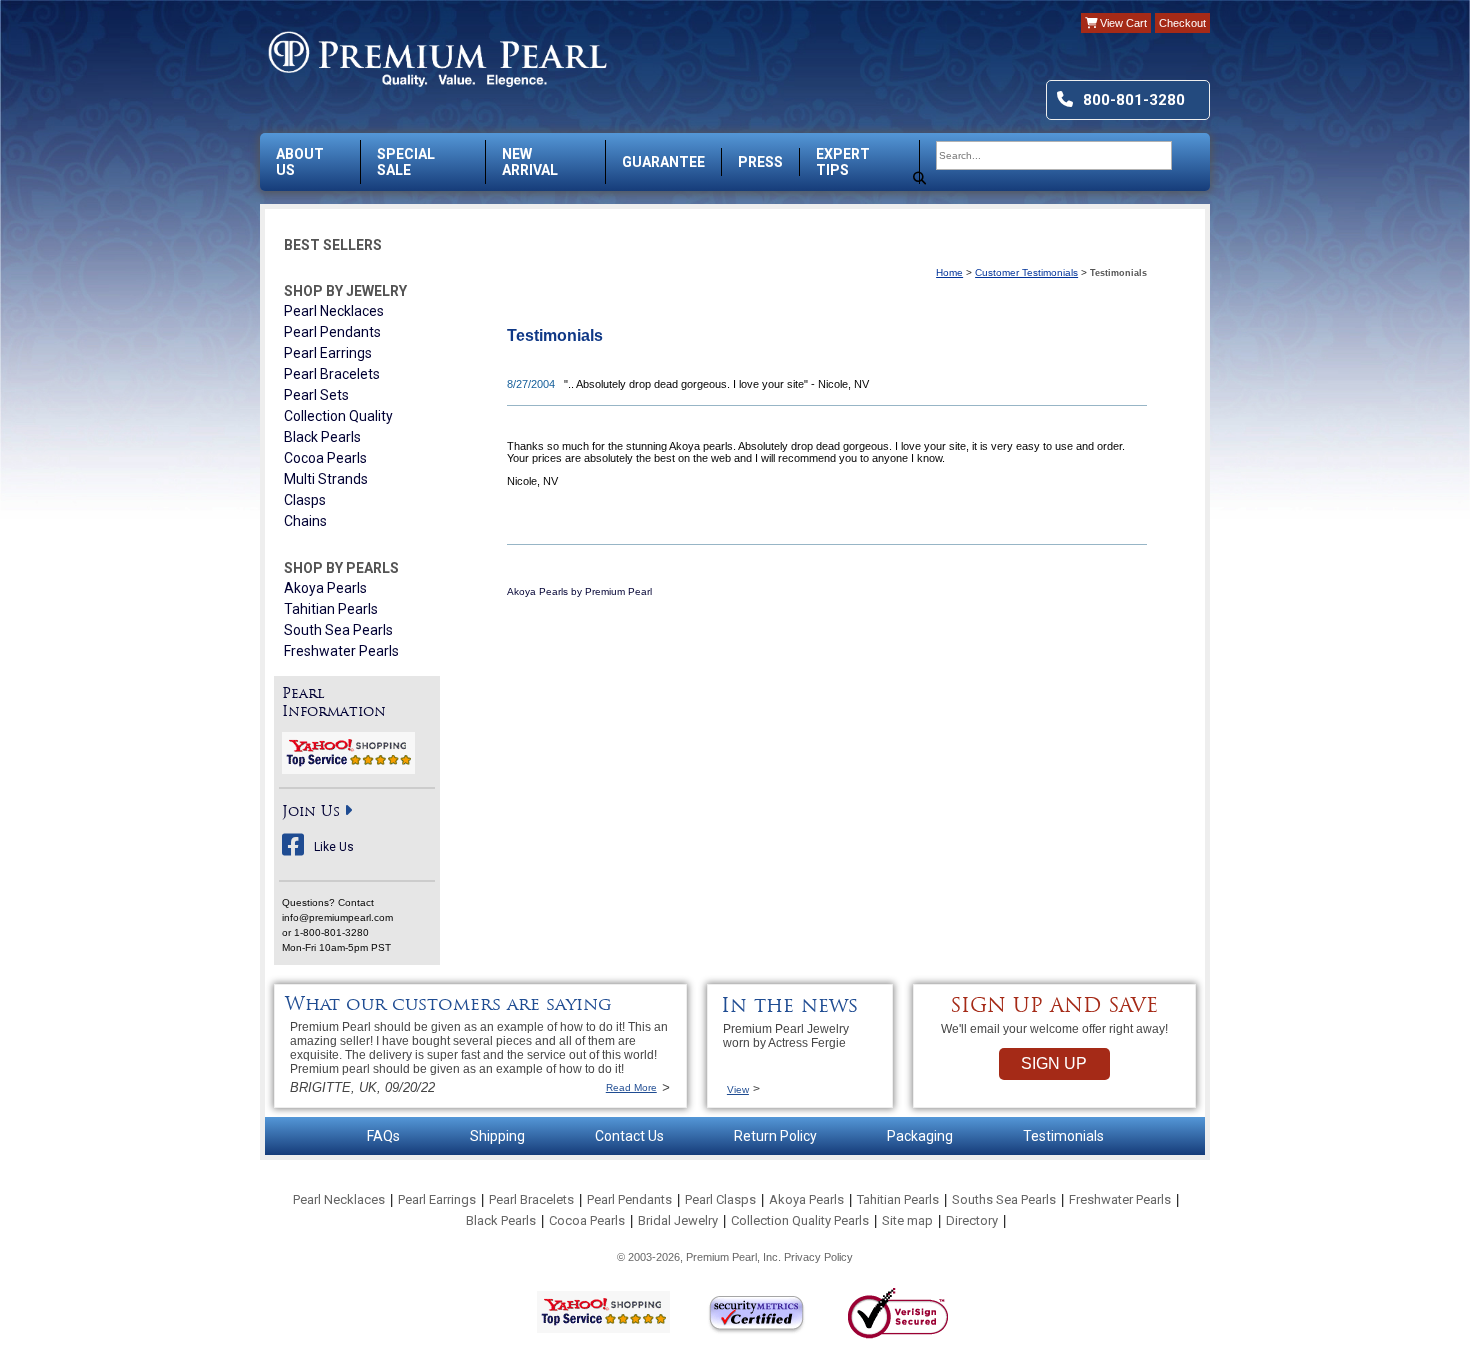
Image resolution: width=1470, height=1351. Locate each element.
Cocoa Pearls (325, 458)
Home (949, 272)
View (738, 1089)
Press (760, 162)
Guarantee (663, 162)
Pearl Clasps (720, 1199)
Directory (972, 1220)
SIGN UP (1054, 1063)
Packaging (920, 1136)
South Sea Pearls (338, 630)
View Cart (1122, 23)
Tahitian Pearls (331, 609)
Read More (631, 1087)
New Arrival (530, 162)
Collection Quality (338, 416)
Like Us (334, 847)
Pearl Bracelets (332, 374)
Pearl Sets (316, 395)
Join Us (311, 812)
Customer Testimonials (1026, 272)
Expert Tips (843, 162)
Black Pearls (322, 437)
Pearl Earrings (328, 353)
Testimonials (1063, 1136)
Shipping (497, 1136)
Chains (305, 521)
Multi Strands (326, 479)
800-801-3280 (1134, 100)
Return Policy (775, 1136)
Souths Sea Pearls (1004, 1199)
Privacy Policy (818, 1257)
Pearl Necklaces (334, 311)
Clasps (305, 500)
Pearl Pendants (332, 332)
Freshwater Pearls (341, 651)
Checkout (1182, 23)
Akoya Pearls (325, 588)
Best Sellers (333, 245)
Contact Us (629, 1136)
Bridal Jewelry (678, 1220)
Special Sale (406, 162)
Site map (907, 1220)
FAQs (383, 1136)
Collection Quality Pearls (800, 1220)
